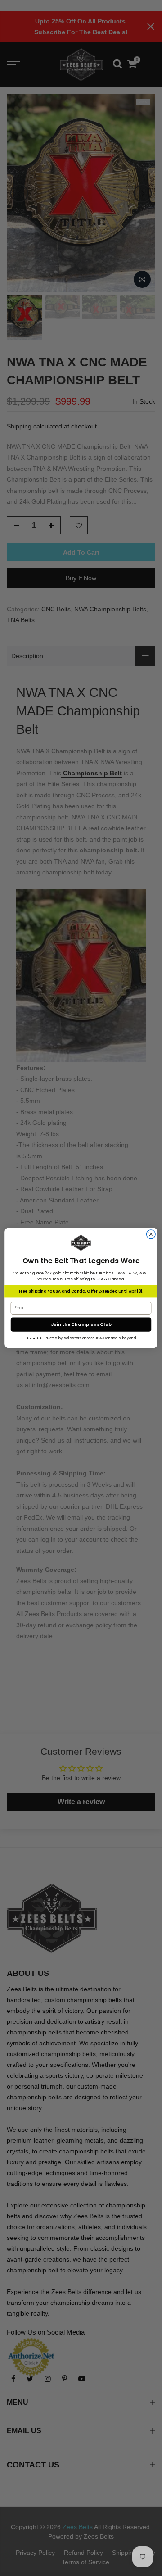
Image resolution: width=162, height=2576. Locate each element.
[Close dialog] (151, 1234)
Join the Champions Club (81, 1324)
